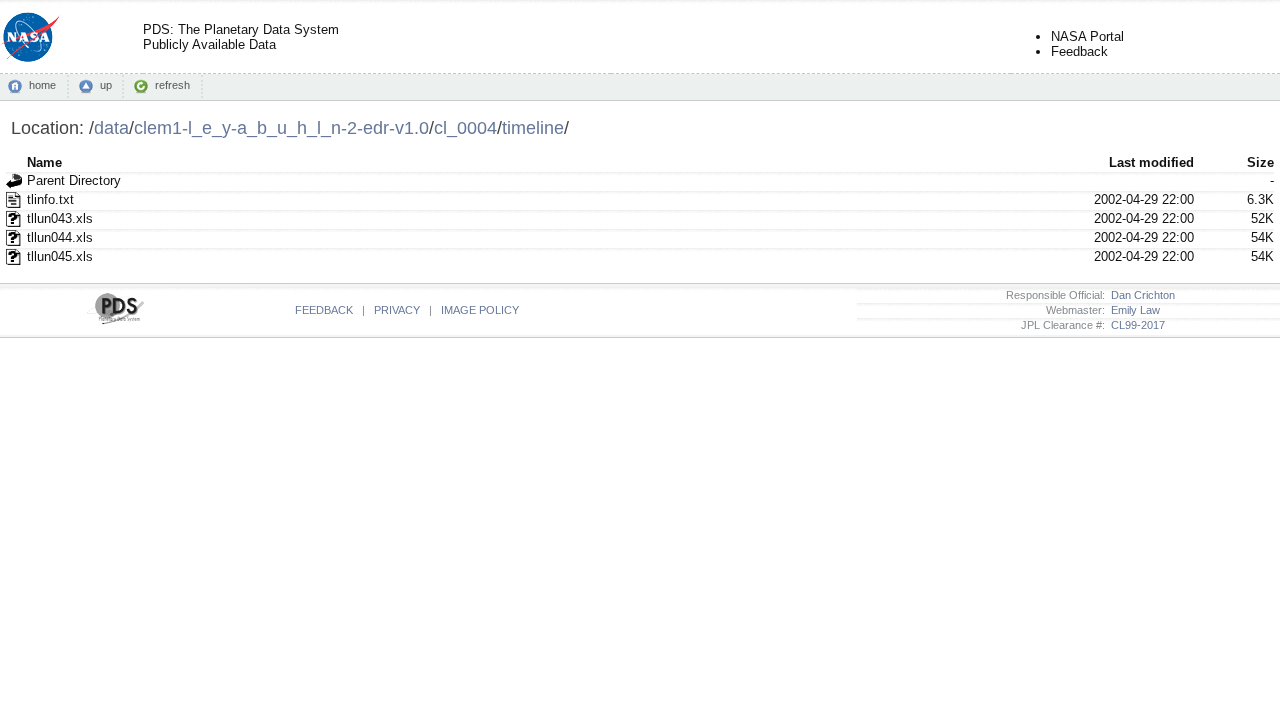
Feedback (1079, 51)
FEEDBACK (324, 310)
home (42, 85)
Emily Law (1132, 310)
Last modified (1151, 162)
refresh (172, 85)
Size (1260, 162)
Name (44, 162)
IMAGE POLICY (480, 310)
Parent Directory (74, 180)
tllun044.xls (60, 237)
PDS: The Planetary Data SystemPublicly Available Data (241, 37)
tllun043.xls (60, 218)
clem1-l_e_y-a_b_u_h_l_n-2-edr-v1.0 (281, 127)
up (106, 85)
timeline (533, 127)
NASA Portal (1087, 36)
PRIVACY (397, 310)
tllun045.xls (60, 256)
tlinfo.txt (50, 199)
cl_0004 (465, 127)
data (111, 127)
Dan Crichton (1140, 295)
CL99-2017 (1135, 325)
